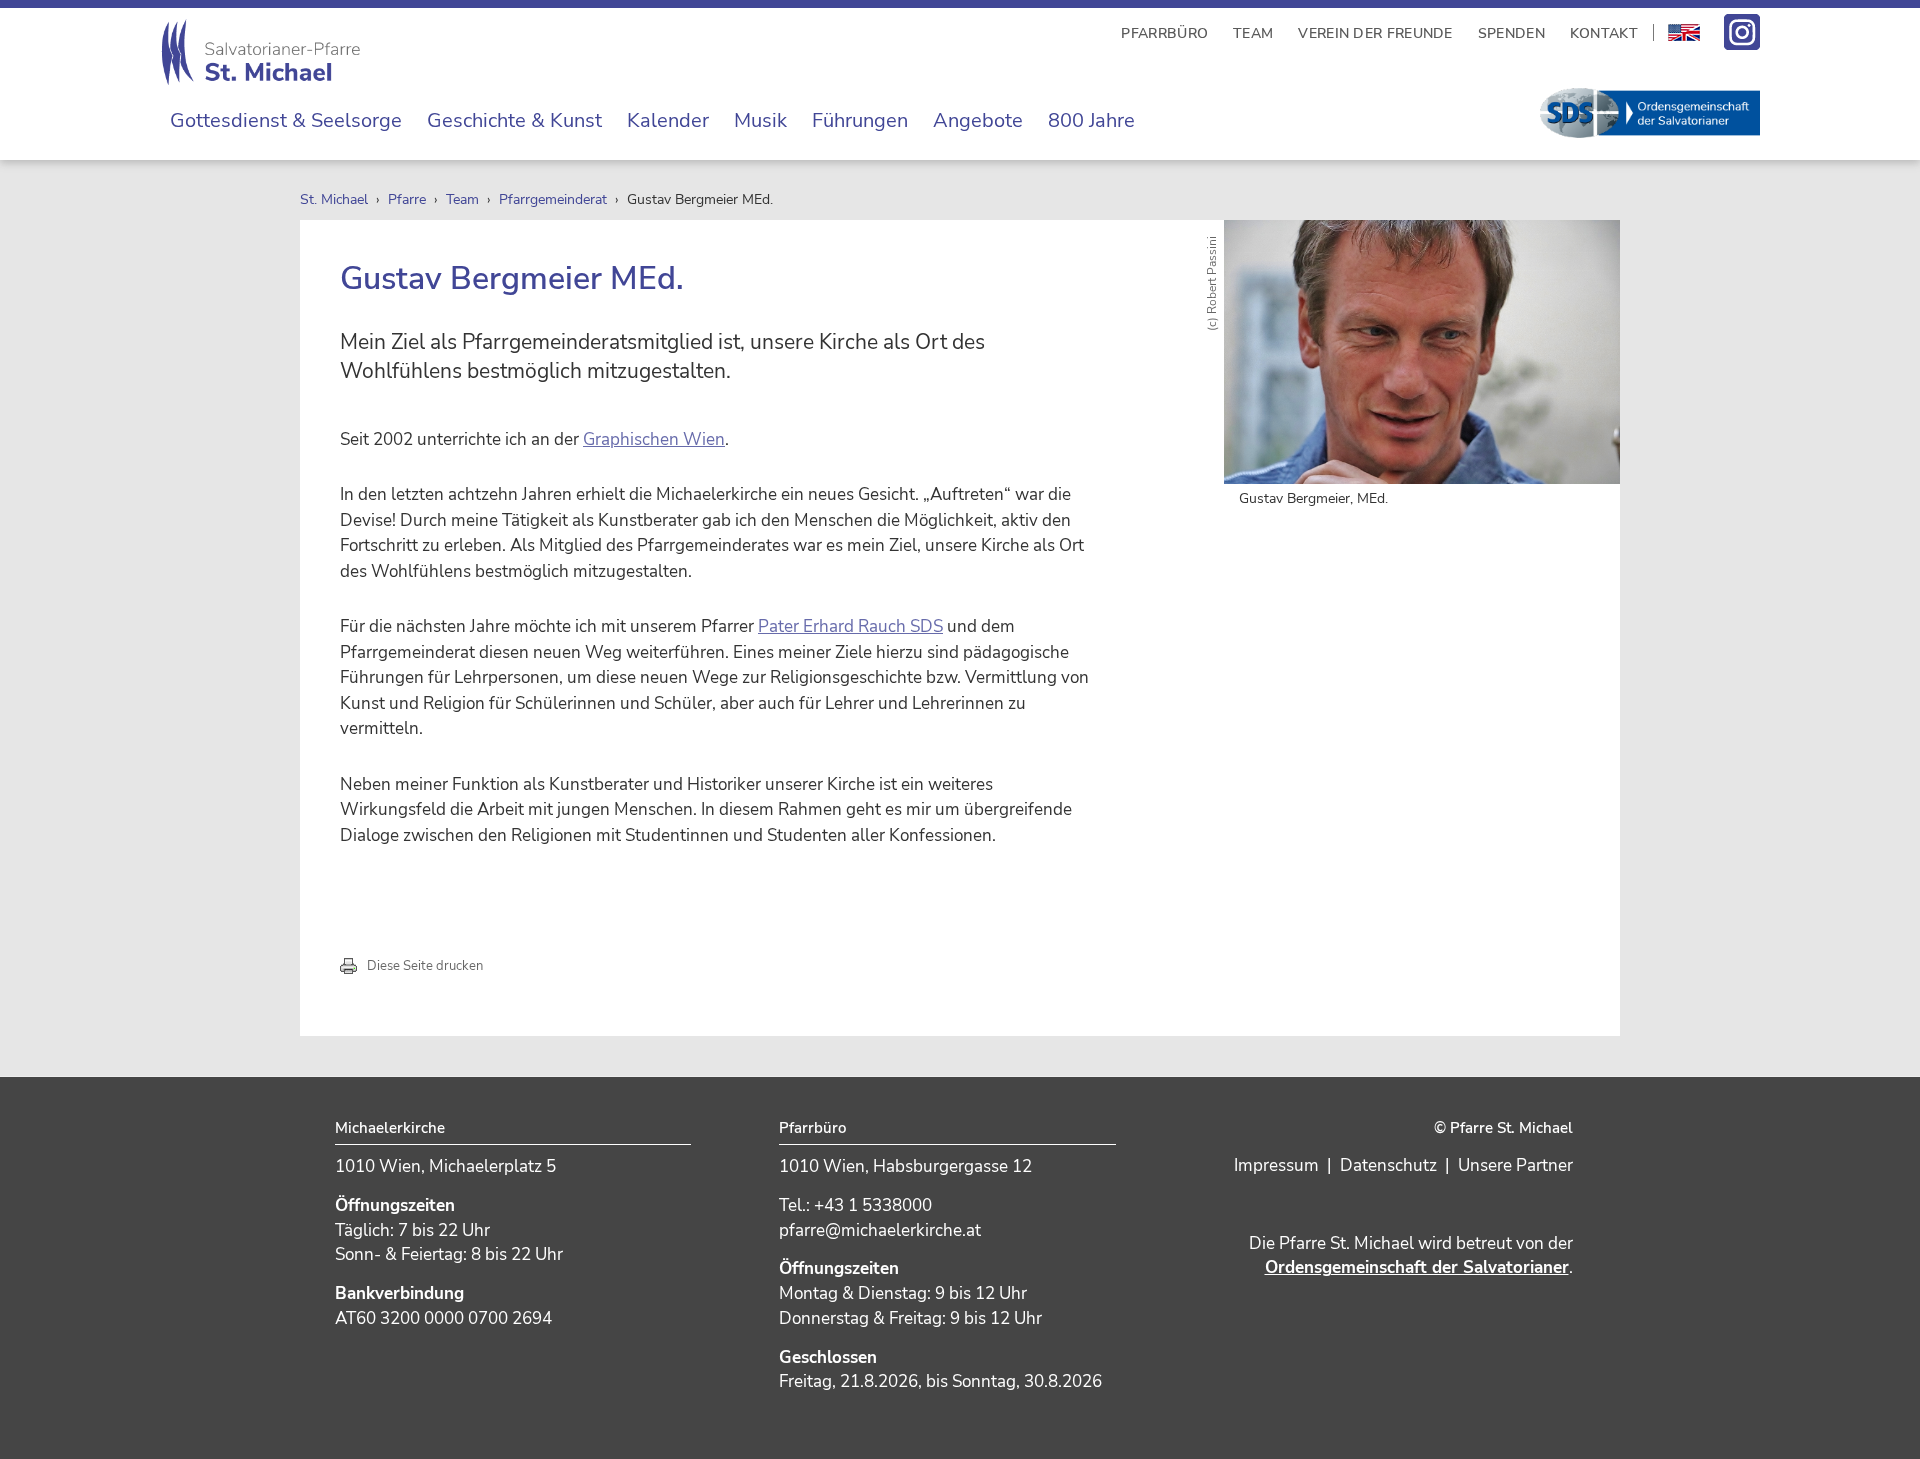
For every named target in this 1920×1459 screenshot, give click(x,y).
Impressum (1276, 1165)
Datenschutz (1388, 1165)
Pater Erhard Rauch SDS (850, 626)
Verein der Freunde (1375, 33)
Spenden (1511, 33)
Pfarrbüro (1164, 33)
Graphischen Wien (654, 439)
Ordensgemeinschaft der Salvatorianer (1417, 1267)
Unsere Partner (1515, 1165)
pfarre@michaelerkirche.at (880, 1230)
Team (1253, 33)
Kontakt (1604, 33)
